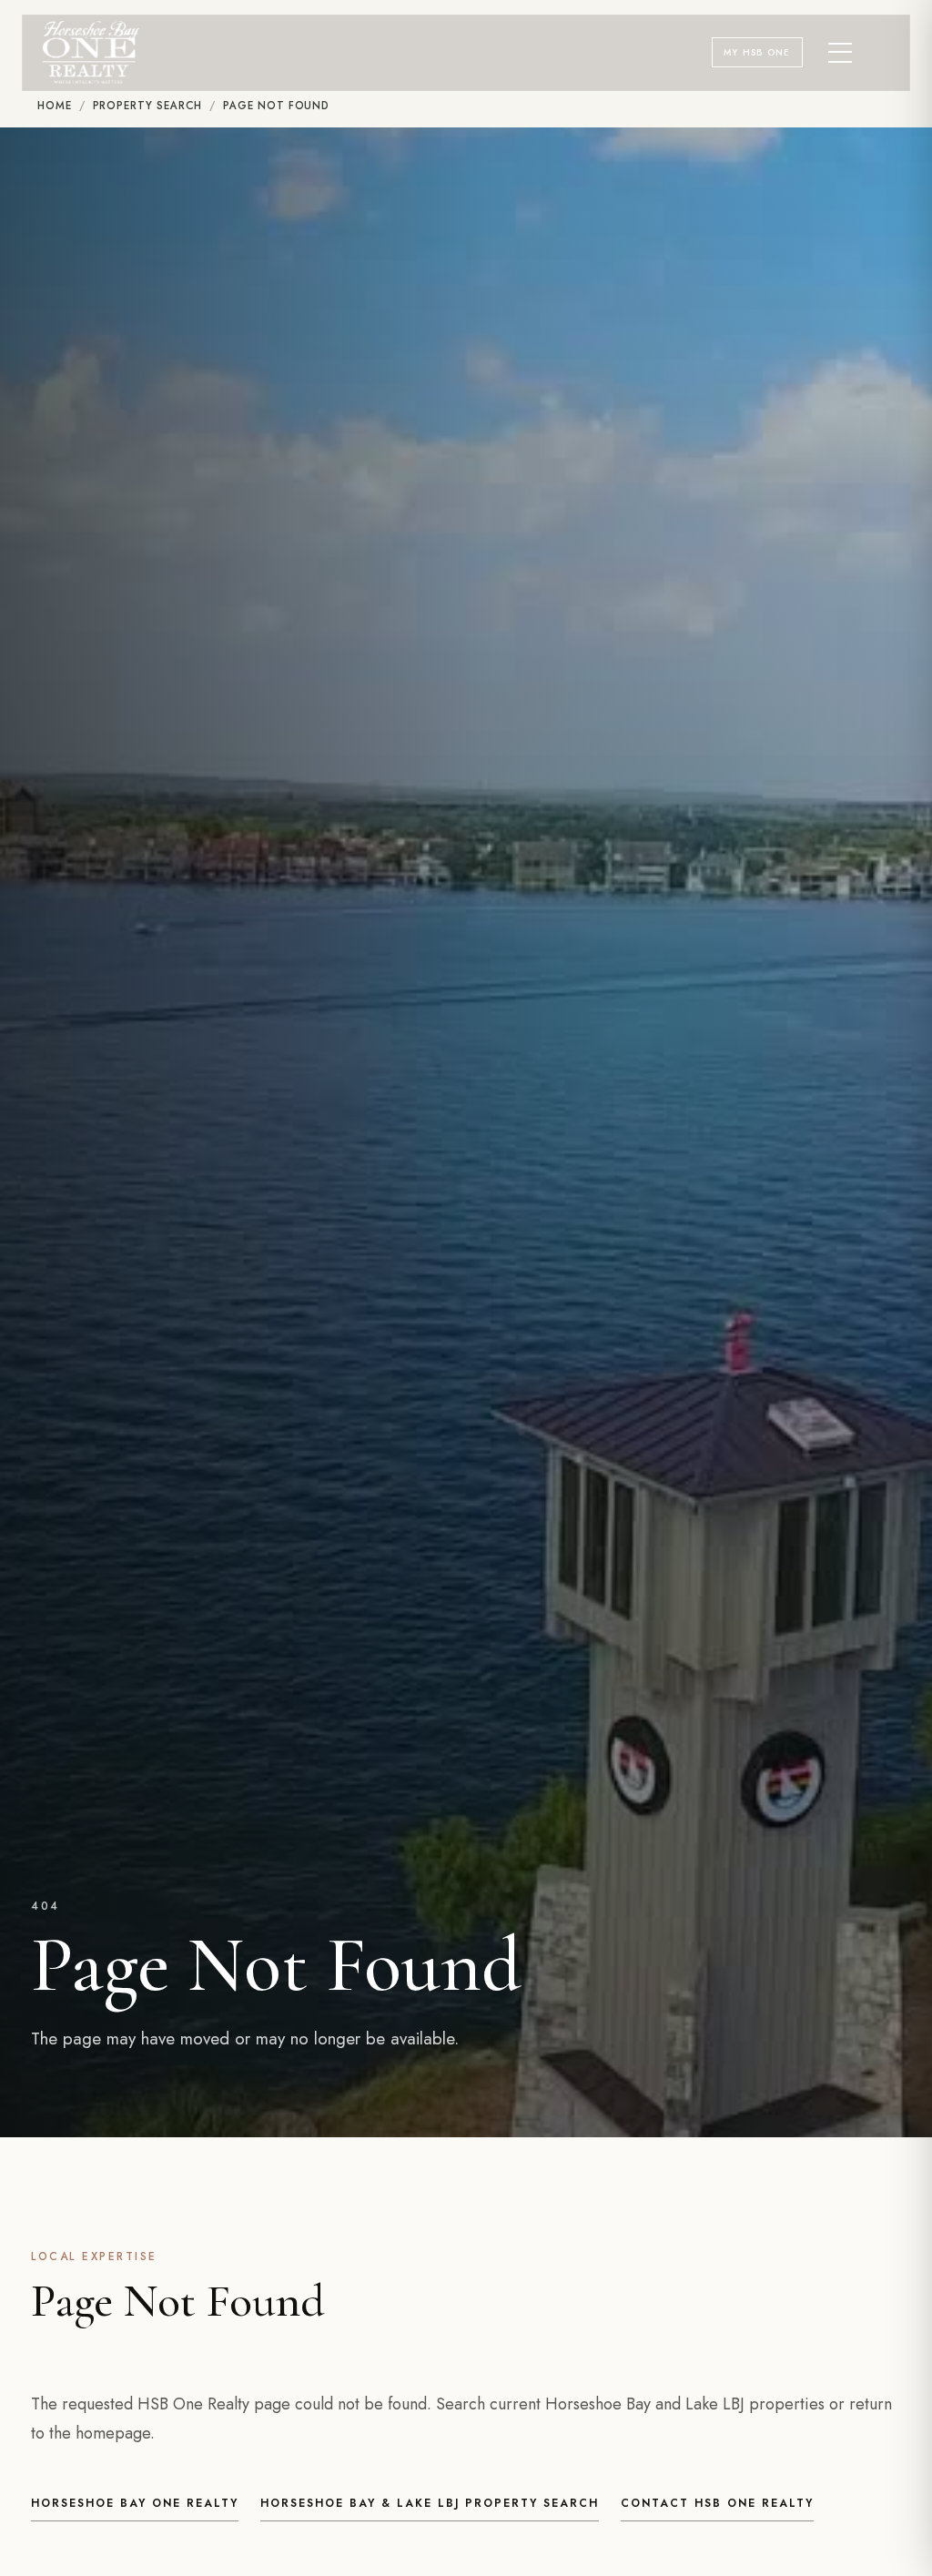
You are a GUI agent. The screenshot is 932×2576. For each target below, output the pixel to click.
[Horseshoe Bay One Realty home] (91, 52)
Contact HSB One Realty (717, 2503)
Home (55, 106)
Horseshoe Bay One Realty (135, 2503)
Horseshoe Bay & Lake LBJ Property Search (430, 2503)
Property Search (148, 106)
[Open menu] (841, 53)
